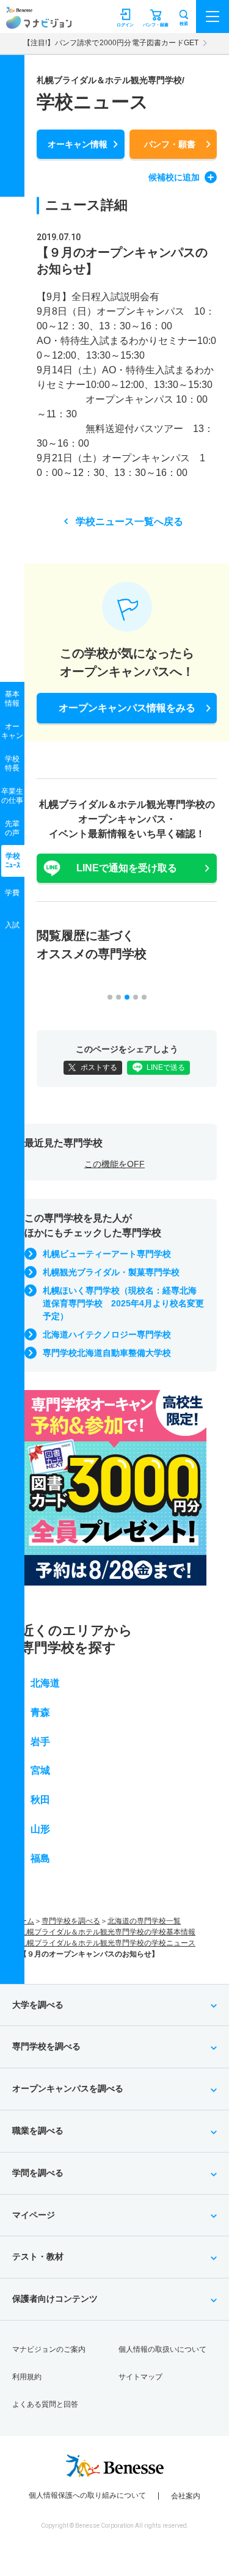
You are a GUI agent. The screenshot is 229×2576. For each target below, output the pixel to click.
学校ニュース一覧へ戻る (129, 521)
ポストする (99, 1067)
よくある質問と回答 (45, 2404)
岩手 (40, 1742)
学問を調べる (38, 2173)
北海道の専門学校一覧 (144, 1921)
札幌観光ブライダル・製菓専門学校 (111, 1272)
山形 (40, 1829)
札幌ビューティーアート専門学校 (107, 1254)
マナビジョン (39, 22)
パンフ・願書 (170, 144)
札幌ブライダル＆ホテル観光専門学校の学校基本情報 (107, 1932)
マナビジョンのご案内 (49, 2349)
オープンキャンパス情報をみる (127, 708)
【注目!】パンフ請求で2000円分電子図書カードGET (111, 43)
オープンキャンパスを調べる (68, 2088)
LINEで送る (166, 1067)
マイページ (34, 2215)
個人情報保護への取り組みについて (87, 2495)
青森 (40, 1712)
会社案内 (186, 2496)
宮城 (40, 1770)
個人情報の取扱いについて (162, 2349)
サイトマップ (140, 2377)
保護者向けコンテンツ (55, 2299)
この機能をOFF (114, 1164)
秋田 (40, 1800)
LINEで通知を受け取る (127, 868)
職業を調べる (38, 2131)
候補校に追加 (174, 177)
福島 (40, 1858)
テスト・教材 (38, 2256)
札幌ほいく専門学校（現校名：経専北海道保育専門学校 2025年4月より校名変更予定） (123, 1303)
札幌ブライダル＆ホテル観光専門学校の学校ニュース (107, 1943)
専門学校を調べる (71, 1921)
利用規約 (27, 2377)
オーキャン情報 (78, 144)
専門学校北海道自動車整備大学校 (107, 1353)
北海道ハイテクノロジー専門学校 (107, 1334)
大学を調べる (38, 2005)
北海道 (45, 1683)
